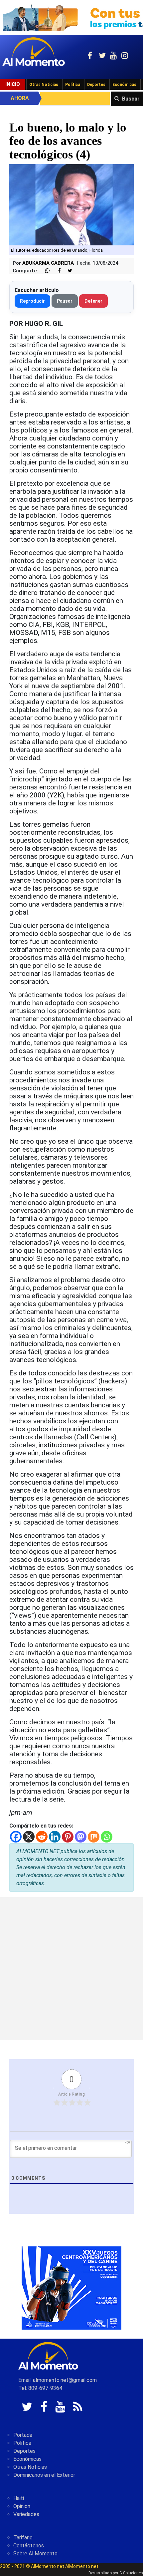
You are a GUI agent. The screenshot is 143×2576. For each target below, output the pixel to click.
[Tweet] (67, 271)
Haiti (19, 2498)
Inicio (13, 84)
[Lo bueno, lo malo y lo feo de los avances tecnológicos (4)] (71, 204)
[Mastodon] (81, 1837)
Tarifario (23, 2538)
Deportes (96, 85)
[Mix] (94, 1837)
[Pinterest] (68, 1837)
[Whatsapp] (107, 1837)
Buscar (131, 99)
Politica (22, 2443)
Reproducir (32, 301)
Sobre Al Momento (35, 2554)
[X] (29, 1837)
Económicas (124, 85)
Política (73, 85)
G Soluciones (131, 2573)
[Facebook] (16, 1837)
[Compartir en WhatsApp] (45, 271)
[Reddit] (42, 1837)
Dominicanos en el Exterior (44, 2475)
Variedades (26, 2514)
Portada (23, 2435)
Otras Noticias (44, 85)
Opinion (22, 2506)
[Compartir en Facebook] (56, 271)
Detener (93, 301)
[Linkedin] (55, 1837)
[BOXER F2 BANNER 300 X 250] (71, 2288)
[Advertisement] (71, 1969)
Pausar (65, 301)
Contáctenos (29, 2546)
